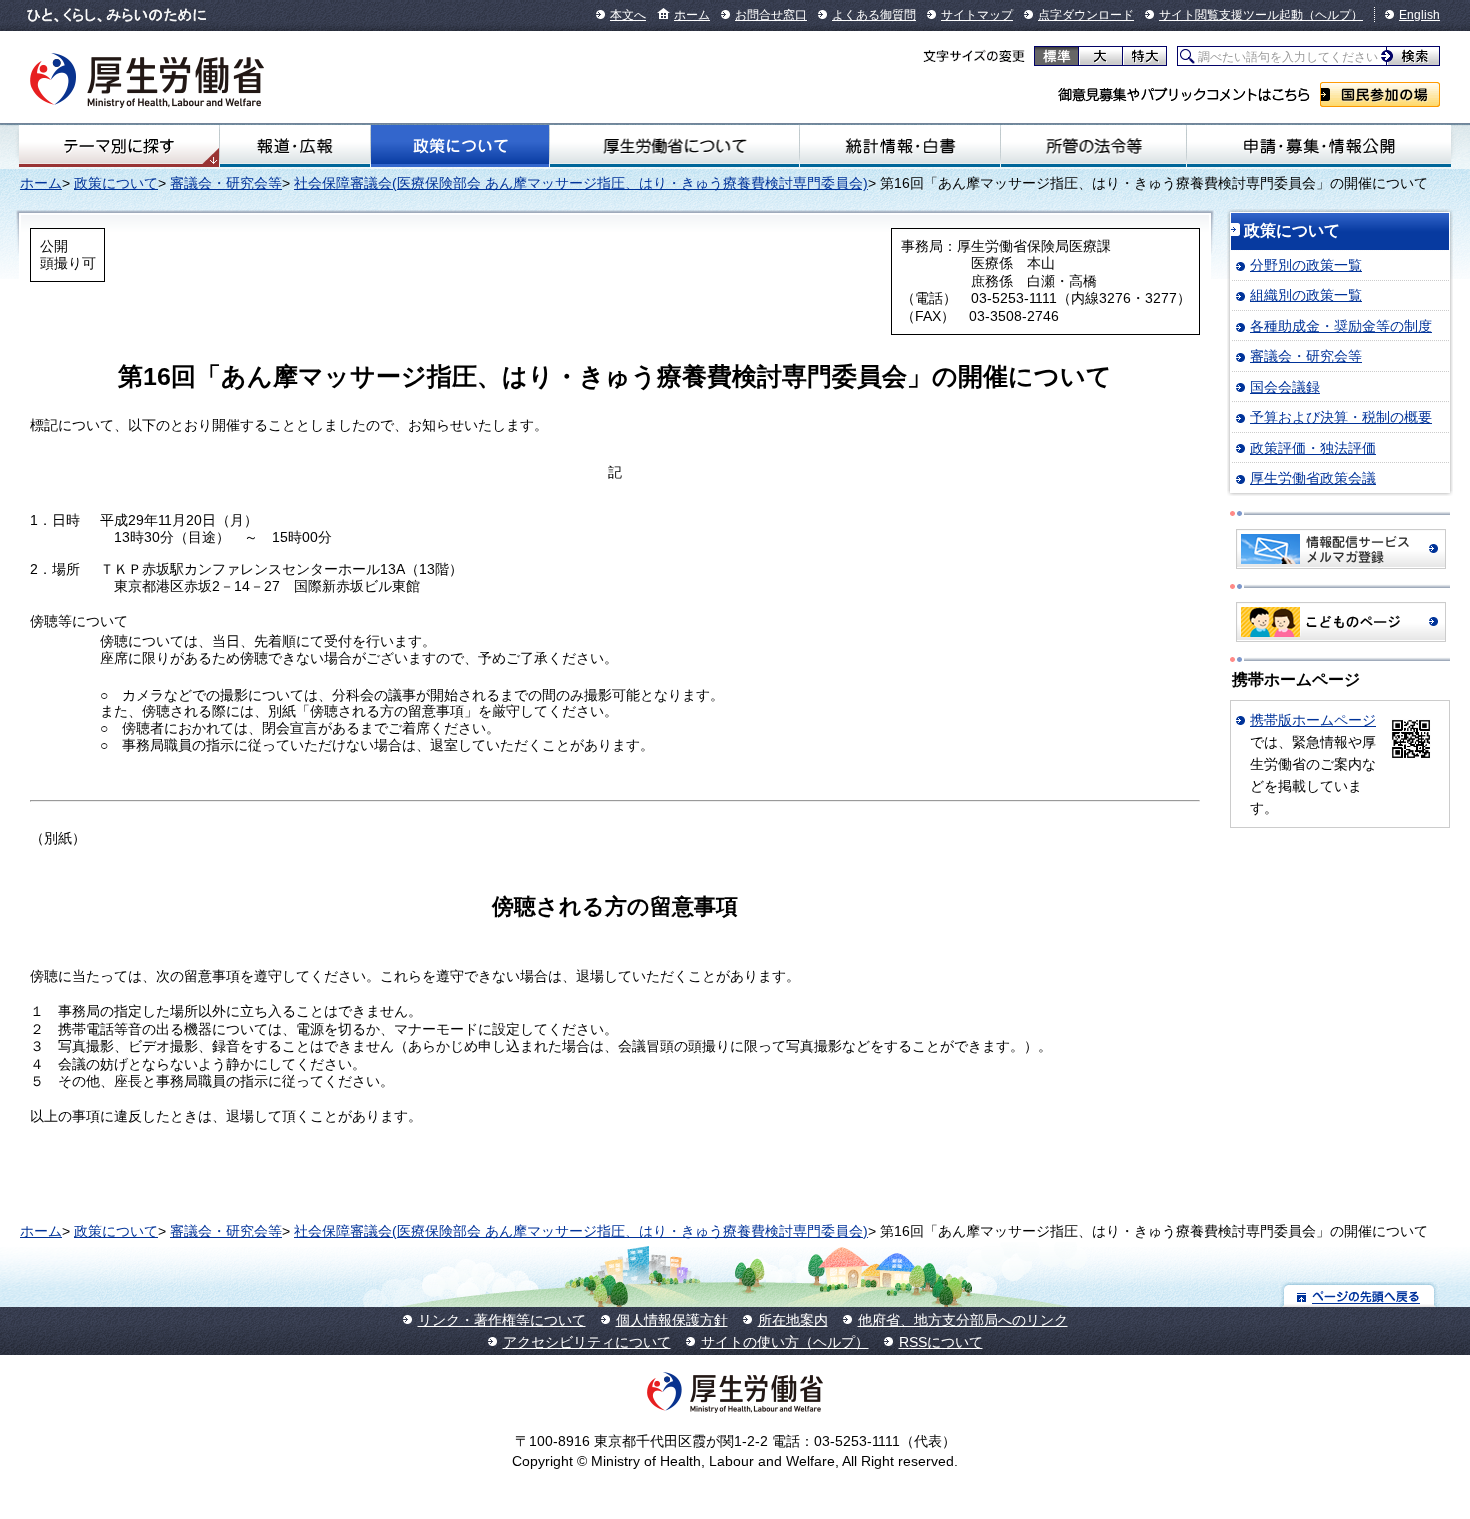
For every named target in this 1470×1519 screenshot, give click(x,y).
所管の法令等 (1093, 146)
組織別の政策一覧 (1306, 295)
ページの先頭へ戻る (1359, 1295)
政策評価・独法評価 (1313, 448)
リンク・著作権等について (502, 1320)
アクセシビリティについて (587, 1342)
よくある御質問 (874, 15)
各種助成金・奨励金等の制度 (1341, 326)
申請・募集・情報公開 (1319, 146)
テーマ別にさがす (119, 146)
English (1419, 15)
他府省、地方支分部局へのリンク (963, 1320)
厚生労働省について (675, 146)
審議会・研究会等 (226, 183)
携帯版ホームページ (1313, 720)
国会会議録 (1285, 387)
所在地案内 (793, 1320)
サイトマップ (977, 15)
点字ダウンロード (1086, 15)
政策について (460, 146)
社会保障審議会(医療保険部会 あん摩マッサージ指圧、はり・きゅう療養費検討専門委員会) (581, 183)
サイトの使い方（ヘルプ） (785, 1342)
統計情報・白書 (899, 146)
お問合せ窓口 (771, 15)
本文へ (628, 15)
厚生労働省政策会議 (1313, 478)
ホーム (692, 15)
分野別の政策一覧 (1306, 265)
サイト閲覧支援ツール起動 (1231, 15)
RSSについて (941, 1342)
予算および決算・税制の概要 (1341, 417)
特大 (1144, 56)
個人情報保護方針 (672, 1320)
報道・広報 (294, 146)
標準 (1056, 56)
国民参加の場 (1380, 94)
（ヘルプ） (1333, 15)
